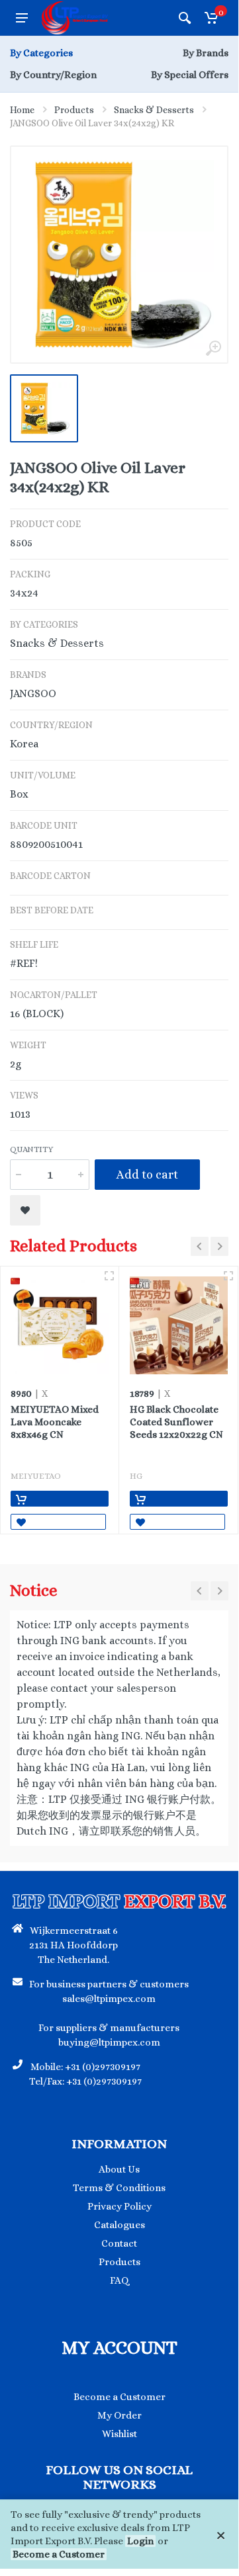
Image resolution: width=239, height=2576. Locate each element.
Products (74, 110)
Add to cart (147, 1175)
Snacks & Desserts (154, 110)
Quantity (31, 1149)
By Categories (41, 53)
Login (140, 2541)
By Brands (206, 53)
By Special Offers (190, 75)
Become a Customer (59, 2554)
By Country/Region (53, 75)
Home (22, 110)
